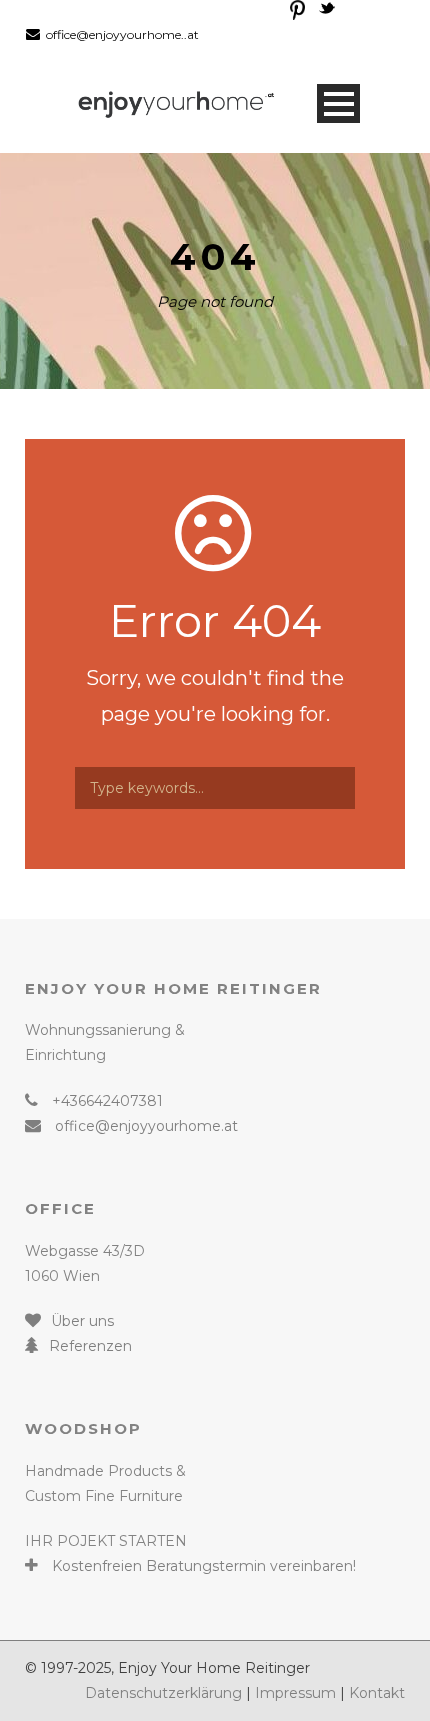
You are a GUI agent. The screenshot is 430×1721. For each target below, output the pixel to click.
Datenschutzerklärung (163, 1693)
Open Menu (338, 103)
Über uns (82, 1321)
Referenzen (90, 1346)
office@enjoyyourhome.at (146, 1126)
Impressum (295, 1693)
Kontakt (377, 1693)
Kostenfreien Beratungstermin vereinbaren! (204, 1566)
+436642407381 (107, 1101)
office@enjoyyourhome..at (122, 34)
